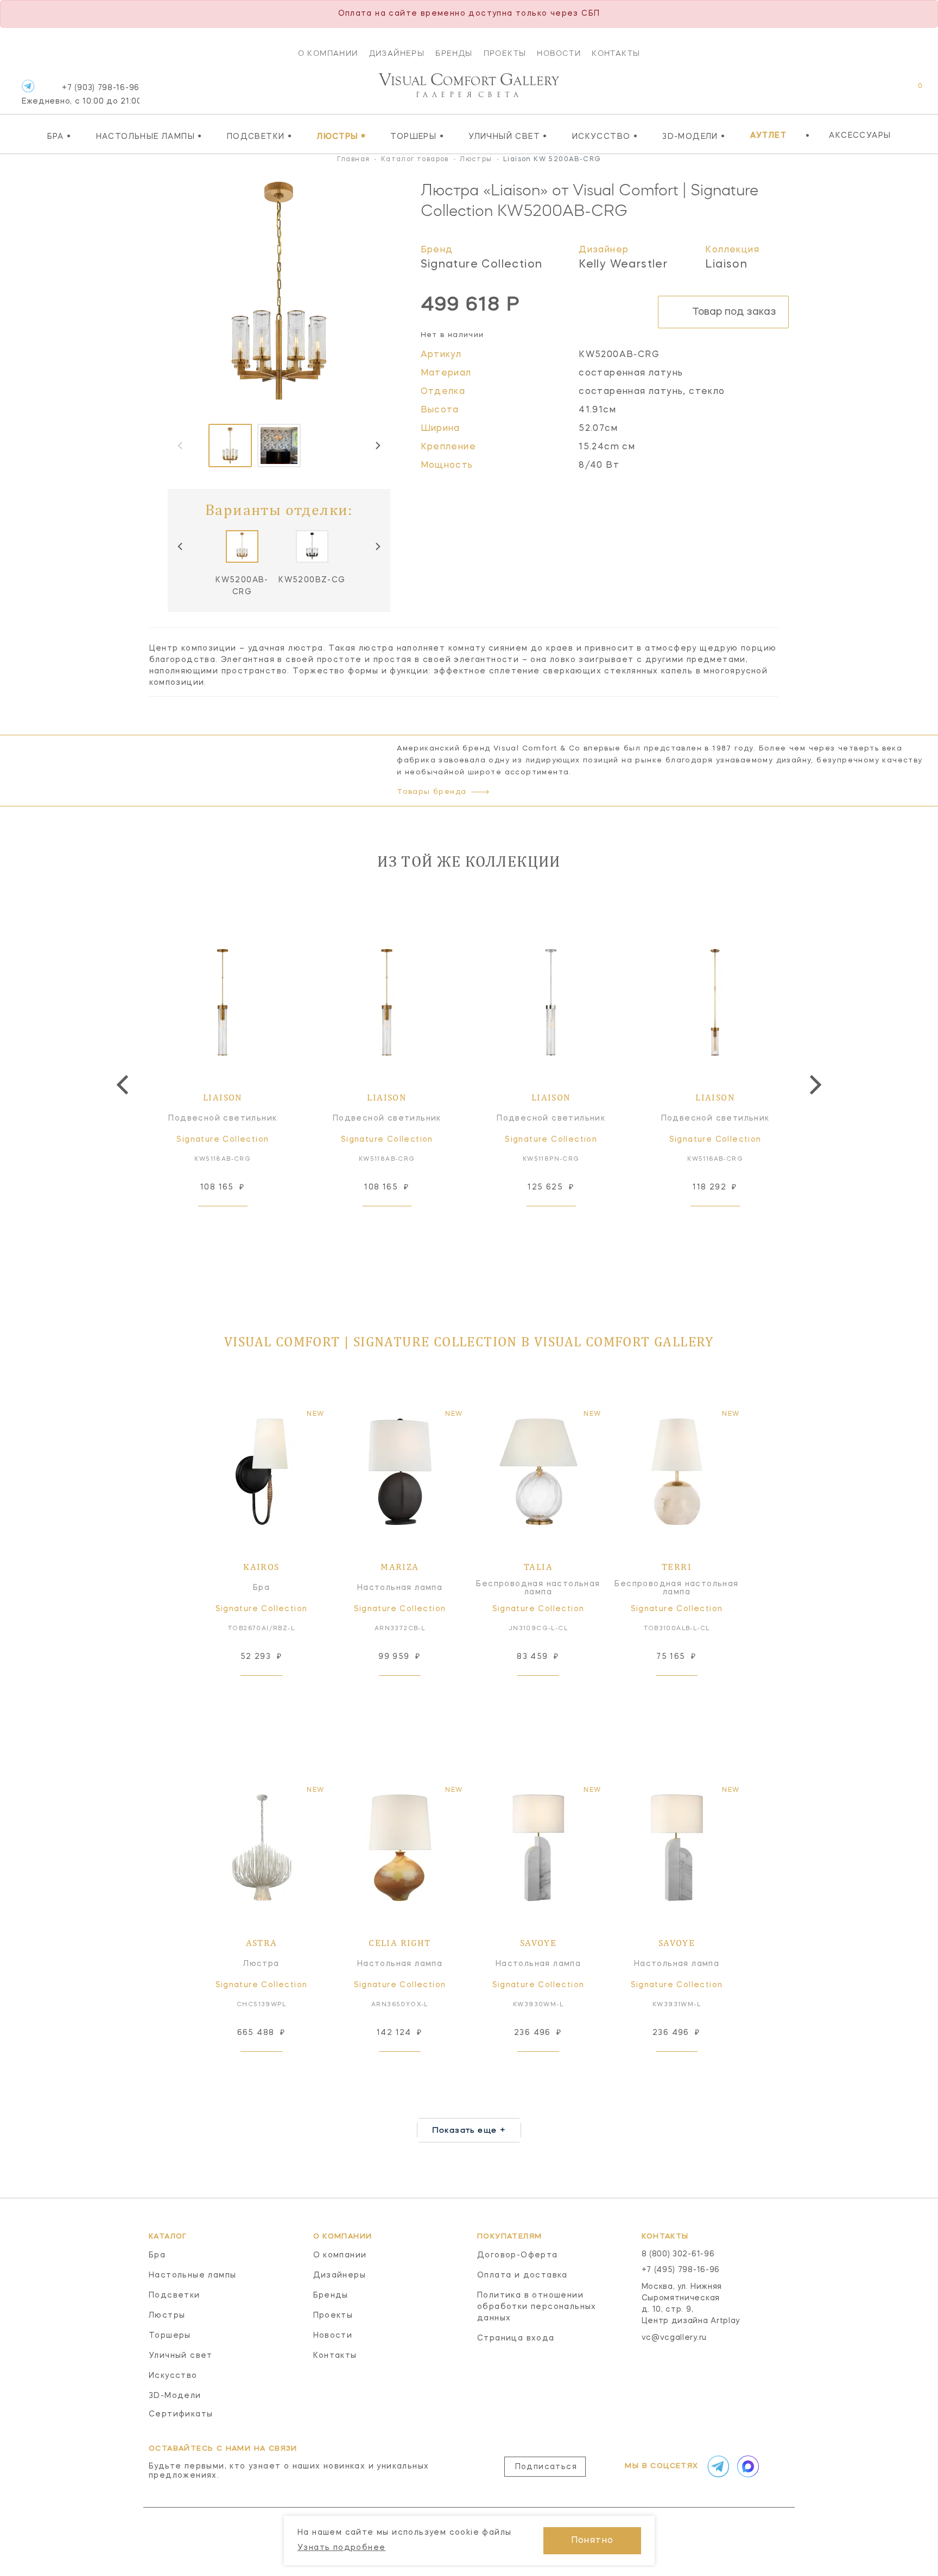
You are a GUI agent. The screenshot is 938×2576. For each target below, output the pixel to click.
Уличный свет (508, 136)
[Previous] (181, 546)
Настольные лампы (149, 136)
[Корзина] (910, 91)
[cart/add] (235, 1223)
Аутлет (768, 136)
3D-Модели (694, 136)
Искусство (605, 136)
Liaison (726, 265)
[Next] (377, 446)
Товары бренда (432, 792)
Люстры (341, 136)
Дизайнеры (397, 53)
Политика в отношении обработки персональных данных (537, 2307)
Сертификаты (181, 2414)
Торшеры (417, 136)
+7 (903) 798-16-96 (81, 95)
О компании (328, 53)
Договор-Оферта (518, 2255)
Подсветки (259, 136)
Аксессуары (860, 136)
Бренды (454, 53)
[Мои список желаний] (882, 91)
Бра (59, 136)
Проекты (505, 53)
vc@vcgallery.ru (674, 2338)
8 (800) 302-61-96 (678, 2254)
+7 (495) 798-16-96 (681, 2270)
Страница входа (516, 2338)
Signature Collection (482, 265)
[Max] (747, 2466)
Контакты (616, 53)
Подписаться (546, 2467)
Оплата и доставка (522, 2275)
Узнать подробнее (341, 2548)
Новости (559, 53)
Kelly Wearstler (623, 265)
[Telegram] (28, 86)
